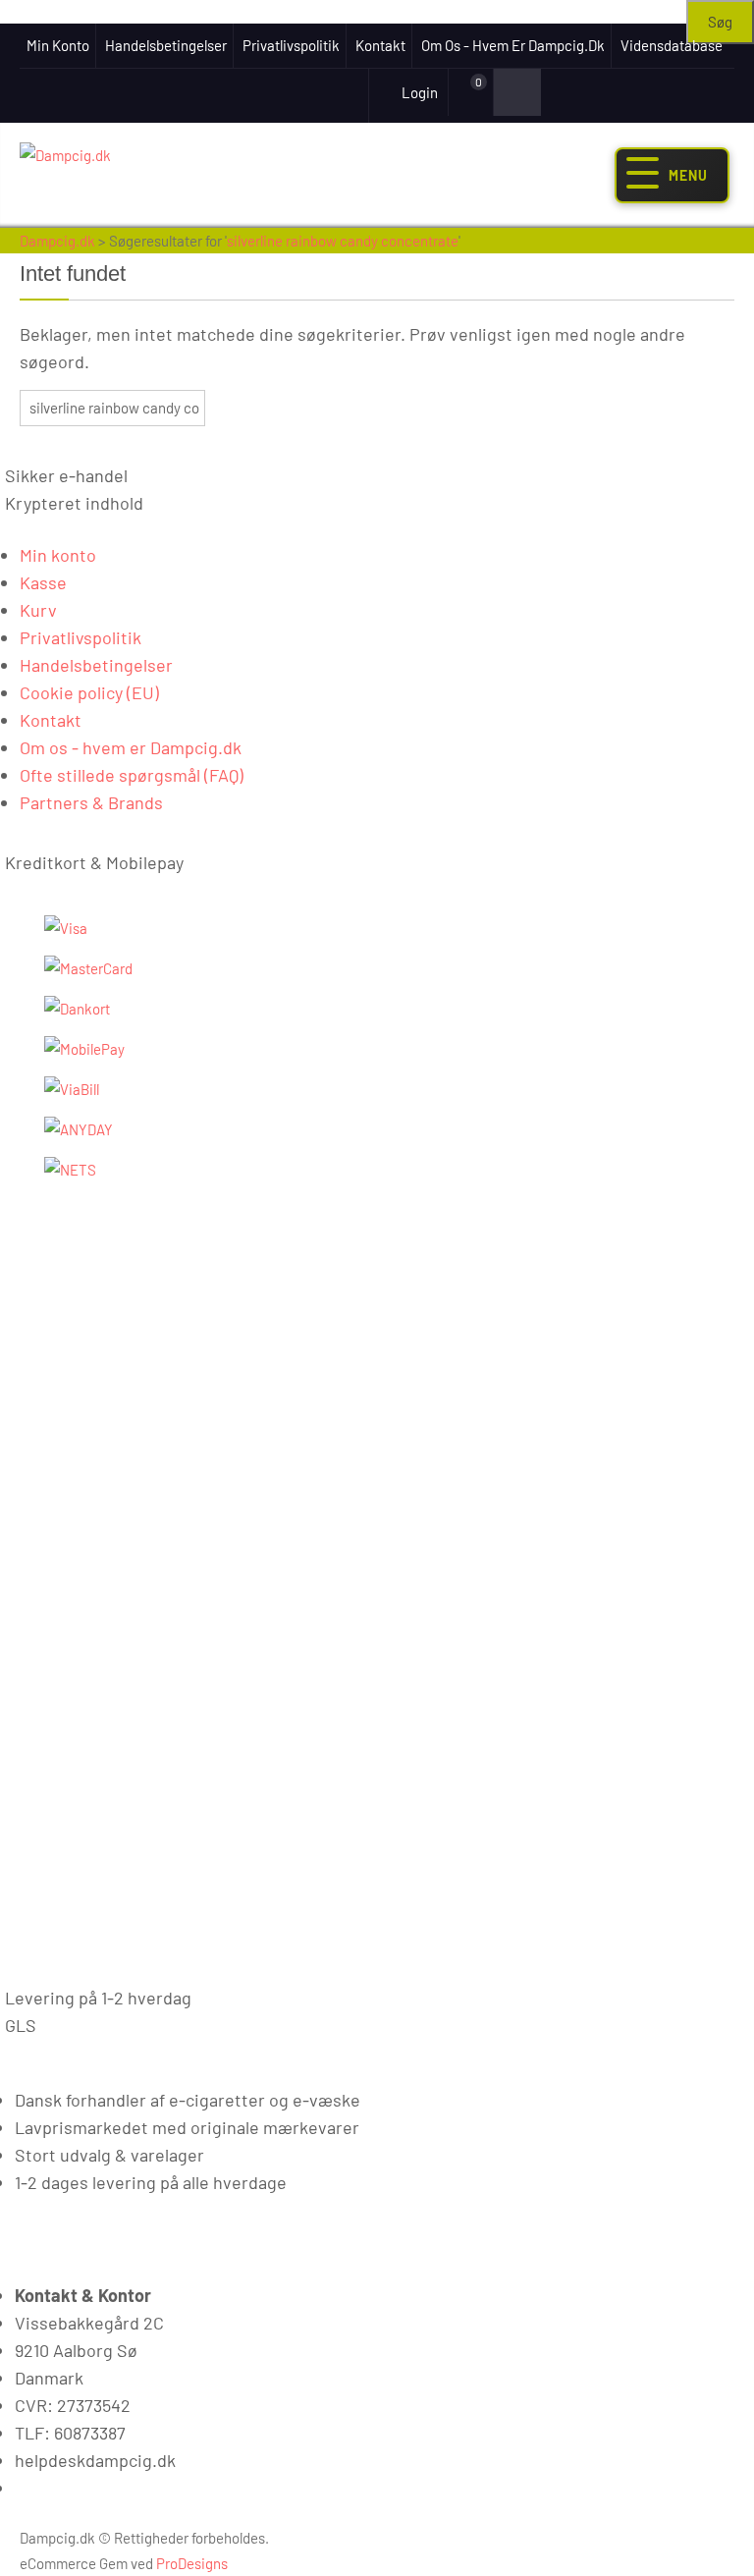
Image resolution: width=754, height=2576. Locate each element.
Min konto (58, 45)
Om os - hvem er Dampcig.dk (513, 45)
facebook (230, 91)
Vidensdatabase (672, 45)
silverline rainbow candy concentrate (343, 241)
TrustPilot (301, 91)
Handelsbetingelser (166, 45)
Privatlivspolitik (291, 45)
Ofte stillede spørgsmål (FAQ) (132, 775)
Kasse (43, 582)
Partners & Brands (91, 802)
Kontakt (380, 45)
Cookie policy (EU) (89, 692)
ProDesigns (192, 2563)
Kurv (38, 610)
